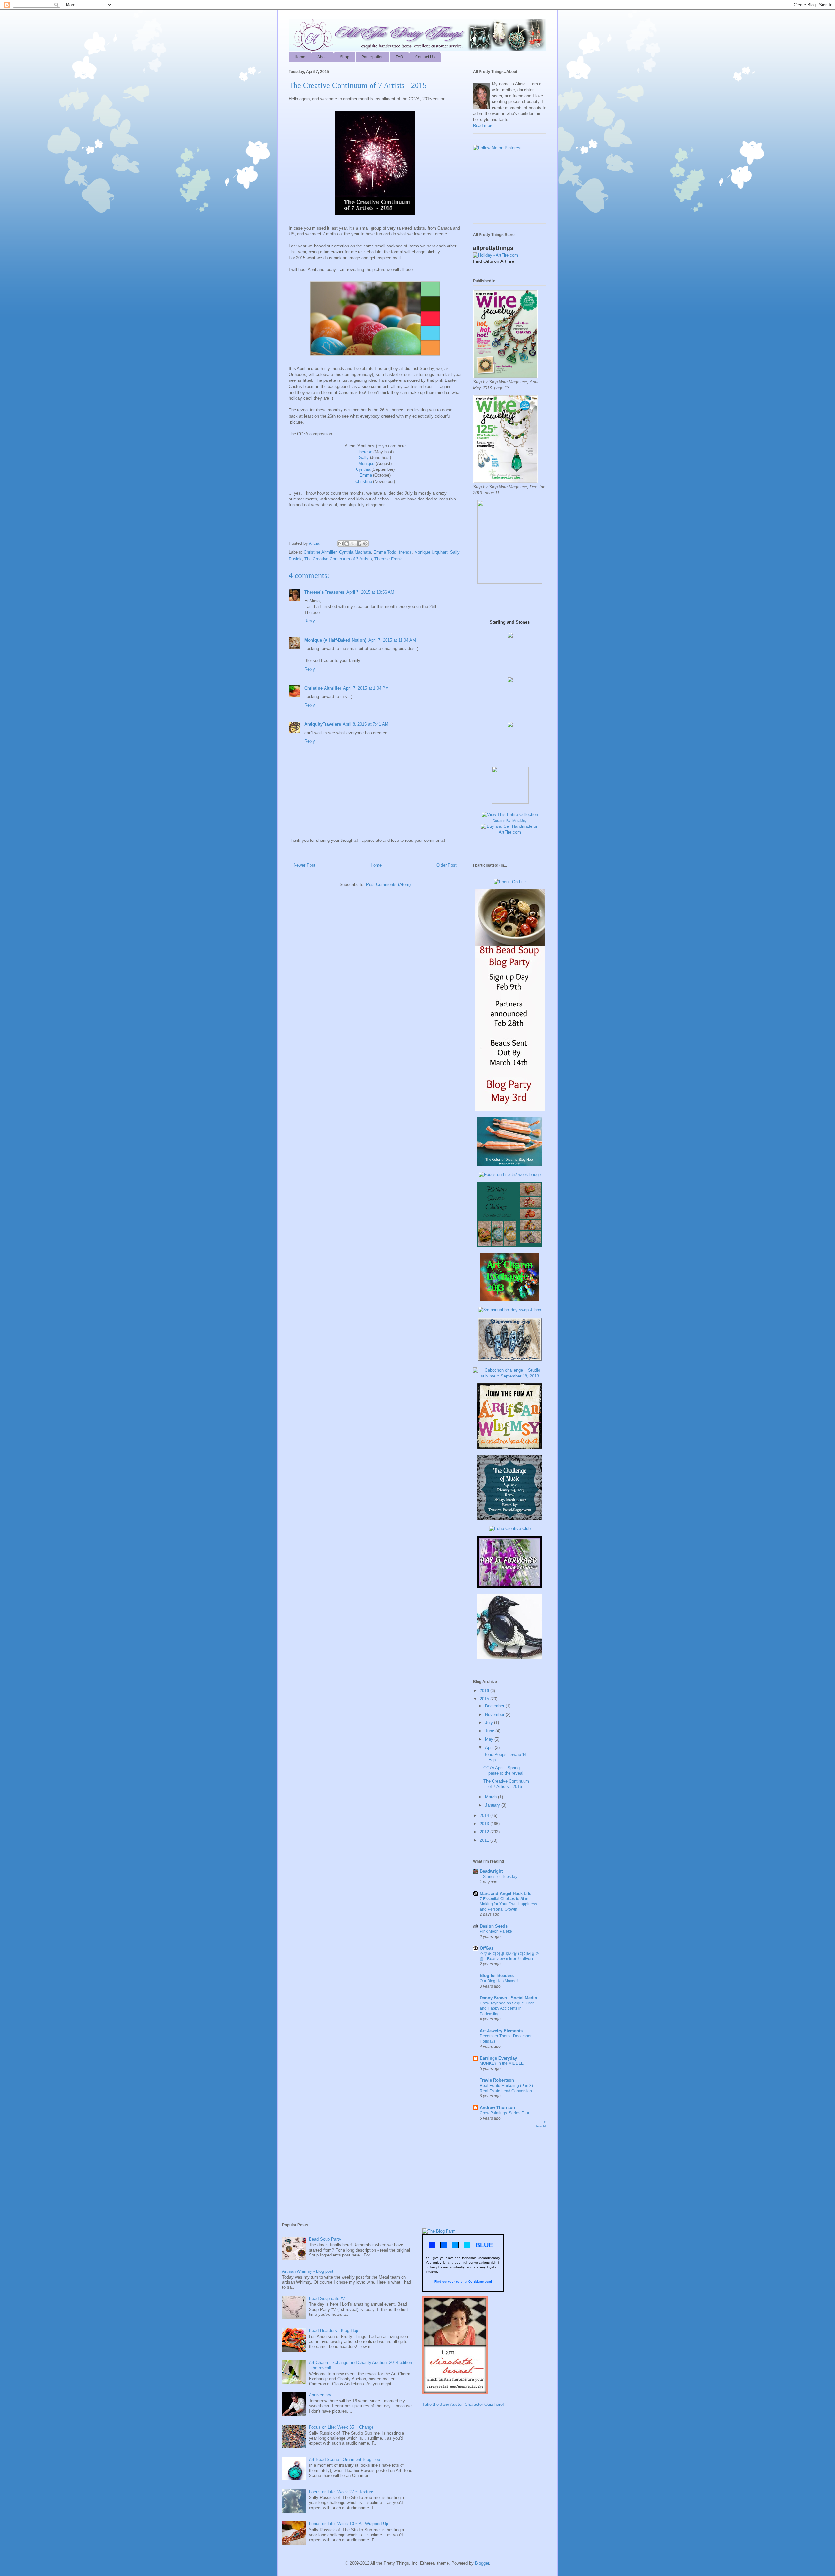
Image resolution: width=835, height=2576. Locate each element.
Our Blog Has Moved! (499, 1981)
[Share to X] (353, 543)
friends (405, 552)
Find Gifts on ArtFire (494, 261)
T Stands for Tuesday (499, 1877)
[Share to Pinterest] (365, 543)
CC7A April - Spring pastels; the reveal (503, 1771)
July (490, 1723)
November (495, 1714)
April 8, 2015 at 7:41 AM (366, 724)
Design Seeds (494, 1926)
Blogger (482, 2563)
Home (300, 57)
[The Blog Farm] (439, 2231)
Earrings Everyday (498, 2058)
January (493, 1805)
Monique (366, 463)
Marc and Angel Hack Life (506, 1893)
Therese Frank (388, 559)
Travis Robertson (497, 2080)
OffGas (487, 1948)
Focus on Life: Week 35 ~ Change (341, 2427)
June (490, 1731)
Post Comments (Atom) (388, 884)
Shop (345, 57)
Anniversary (320, 2395)
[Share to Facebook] (359, 543)
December (495, 1706)
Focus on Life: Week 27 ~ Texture (341, 2492)
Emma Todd (385, 552)
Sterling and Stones (510, 622)
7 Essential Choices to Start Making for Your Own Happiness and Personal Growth (508, 1904)
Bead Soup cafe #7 (327, 2298)
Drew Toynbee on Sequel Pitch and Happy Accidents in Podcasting (507, 2008)
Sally (364, 458)
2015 (485, 1699)
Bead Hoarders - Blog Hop (334, 2331)
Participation (372, 57)
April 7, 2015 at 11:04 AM (392, 640)
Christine (364, 481)
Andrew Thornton (497, 2108)
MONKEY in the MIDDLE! (502, 2063)
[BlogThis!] (347, 543)
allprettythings (493, 248)
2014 (485, 1816)
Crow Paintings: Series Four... (506, 2113)
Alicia (315, 543)
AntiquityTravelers (323, 724)
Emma (366, 475)
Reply (310, 621)
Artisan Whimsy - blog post (308, 2271)
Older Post (447, 865)
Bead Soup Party (325, 2239)
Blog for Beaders (497, 1976)
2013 (485, 1824)
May (490, 1739)
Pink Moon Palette (496, 1931)
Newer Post (304, 865)
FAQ (399, 57)
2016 (485, 1691)
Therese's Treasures (324, 592)
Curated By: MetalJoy (510, 821)
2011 (485, 1840)
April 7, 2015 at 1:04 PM (366, 688)
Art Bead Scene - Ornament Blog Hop (344, 2459)
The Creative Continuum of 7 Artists (338, 559)
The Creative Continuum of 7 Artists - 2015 (506, 1784)
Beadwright (491, 1871)
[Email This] (341, 543)
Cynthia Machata (355, 552)
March (492, 1797)
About (323, 57)
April (490, 1747)
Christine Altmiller (320, 552)
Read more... (485, 125)
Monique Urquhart (431, 552)
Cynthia (363, 469)
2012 (485, 1832)
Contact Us (425, 57)
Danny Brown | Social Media (508, 1998)
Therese (364, 452)
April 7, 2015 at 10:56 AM (370, 592)
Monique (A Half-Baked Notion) (335, 640)
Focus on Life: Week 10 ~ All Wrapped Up (349, 2524)
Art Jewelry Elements (501, 2031)
